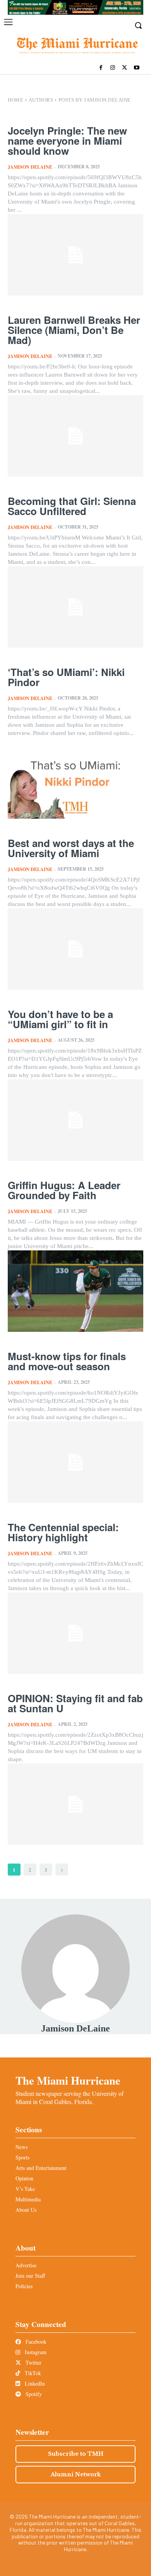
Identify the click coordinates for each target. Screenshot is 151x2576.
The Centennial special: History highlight (63, 1532)
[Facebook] (101, 68)
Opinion (24, 2178)
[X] (124, 68)
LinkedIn (34, 2383)
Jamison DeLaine (30, 167)
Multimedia (28, 2199)
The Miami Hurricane (68, 2080)
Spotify (33, 2394)
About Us (26, 2210)
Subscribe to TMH (76, 2454)
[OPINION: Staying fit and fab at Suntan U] (75, 1804)
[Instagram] (113, 68)
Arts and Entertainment (41, 2168)
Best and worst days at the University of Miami (71, 848)
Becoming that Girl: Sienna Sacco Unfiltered (72, 506)
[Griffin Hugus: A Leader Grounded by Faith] (75, 1291)
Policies (24, 2286)
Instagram (35, 2352)
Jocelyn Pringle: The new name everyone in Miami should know (67, 141)
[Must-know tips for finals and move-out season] (75, 1462)
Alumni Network (76, 2474)
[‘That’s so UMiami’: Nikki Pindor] (75, 778)
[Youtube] (136, 68)
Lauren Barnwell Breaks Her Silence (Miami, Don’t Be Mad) (74, 330)
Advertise (26, 2265)
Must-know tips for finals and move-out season (67, 1361)
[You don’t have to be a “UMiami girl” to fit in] (75, 1120)
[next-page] (62, 1870)
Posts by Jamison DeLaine (95, 100)
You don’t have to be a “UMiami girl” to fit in (60, 1019)
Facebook (35, 2342)
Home (15, 100)
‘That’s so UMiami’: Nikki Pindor (66, 677)
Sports (22, 2157)
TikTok (32, 2373)
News (21, 2147)
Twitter (33, 2362)
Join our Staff (30, 2276)
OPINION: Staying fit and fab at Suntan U (75, 1703)
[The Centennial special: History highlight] (75, 1633)
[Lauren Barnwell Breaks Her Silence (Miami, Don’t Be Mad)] (75, 436)
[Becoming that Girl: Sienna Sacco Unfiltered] (75, 607)
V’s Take (25, 2189)
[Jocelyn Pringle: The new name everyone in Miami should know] (75, 255)
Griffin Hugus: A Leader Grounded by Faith (64, 1190)
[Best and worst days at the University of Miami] (75, 949)
